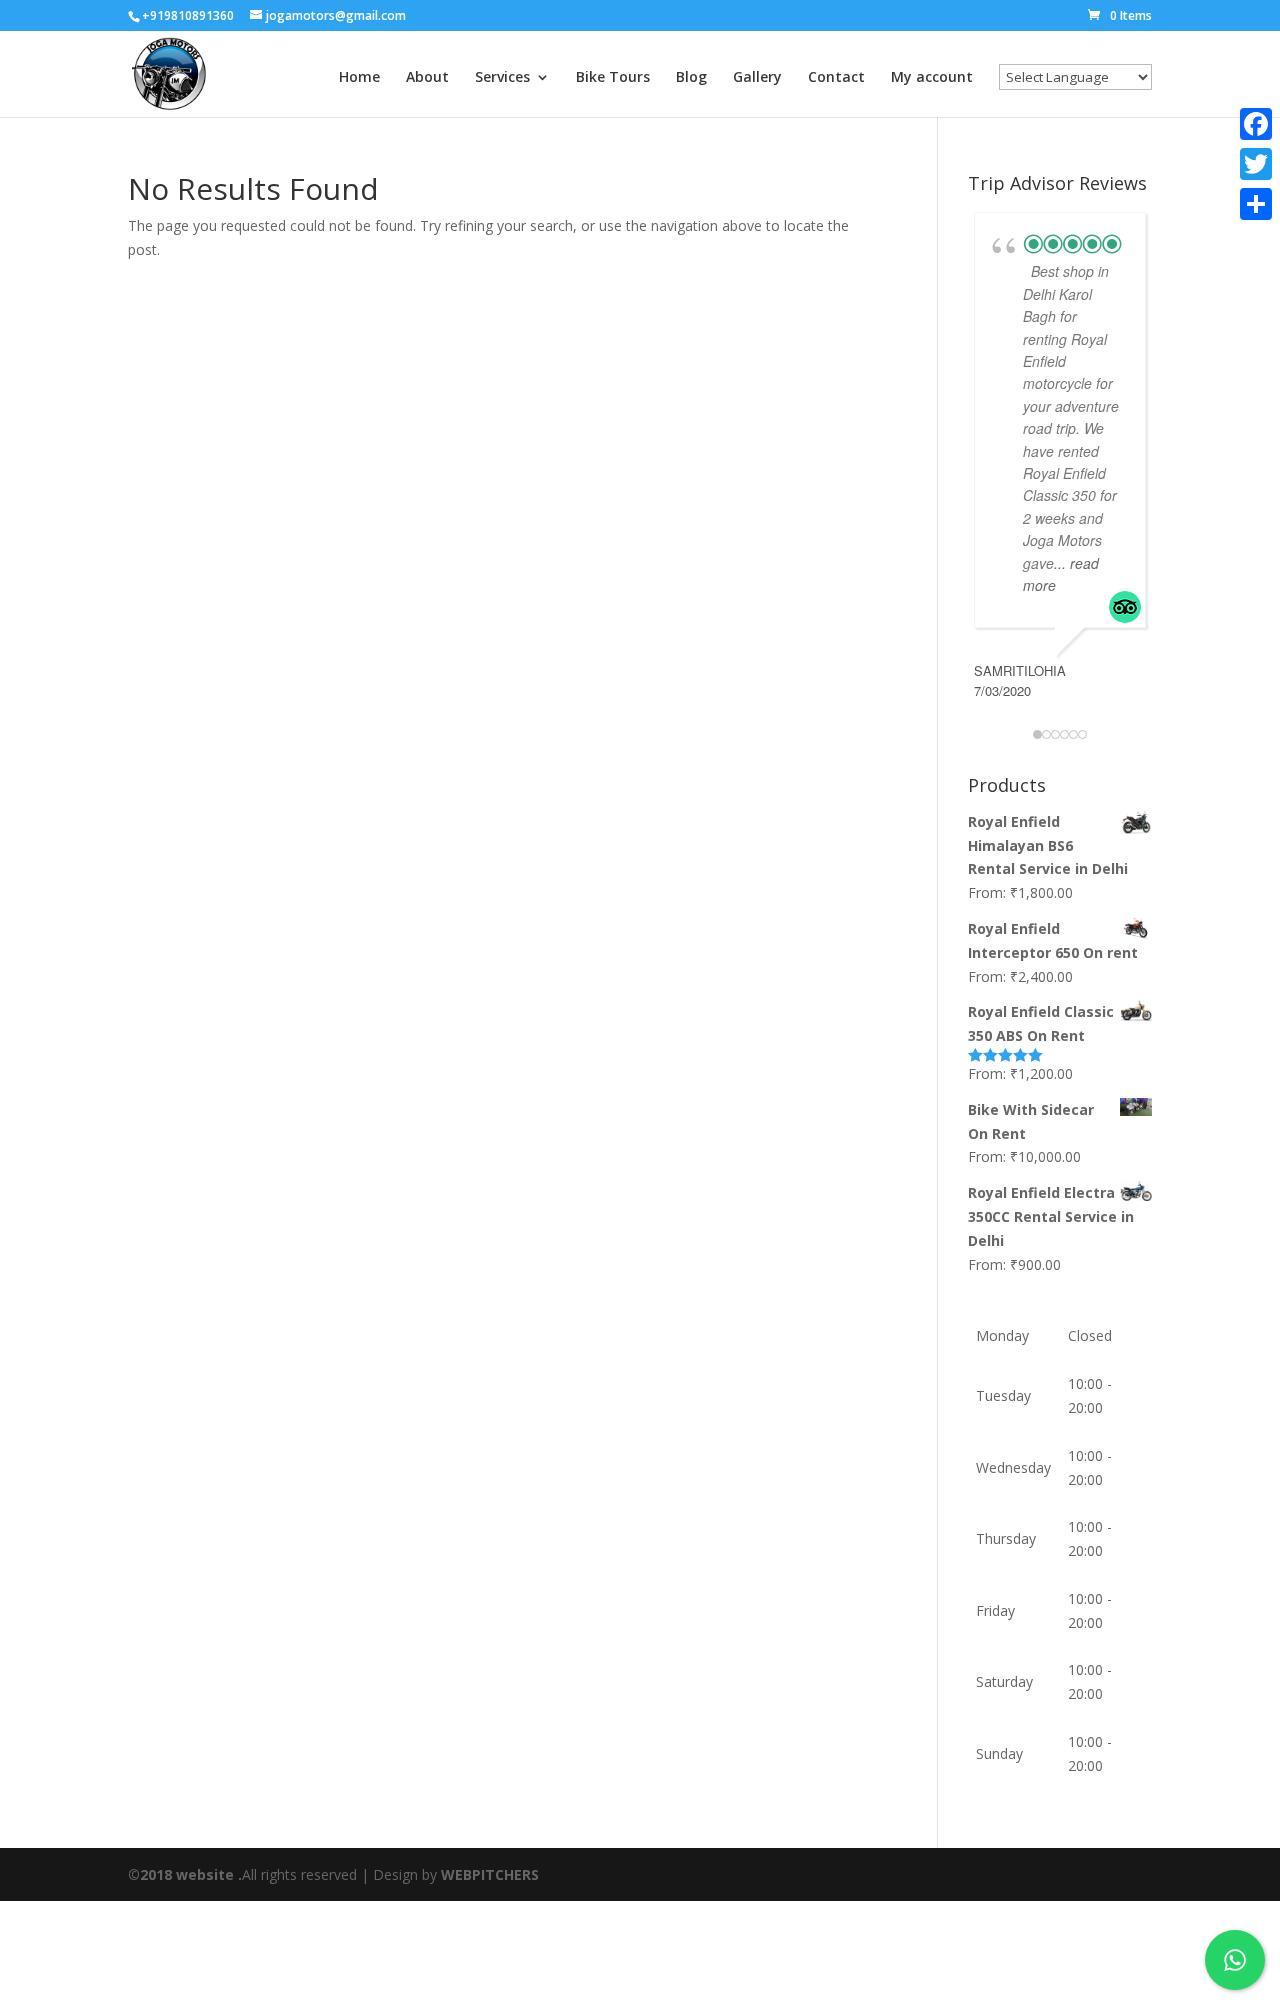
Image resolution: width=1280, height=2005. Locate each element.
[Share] (1256, 204)
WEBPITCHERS (490, 1874)
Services (502, 78)
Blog (691, 78)
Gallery (757, 78)
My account (932, 78)
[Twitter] (1256, 164)
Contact (836, 78)
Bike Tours (613, 78)
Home (359, 78)
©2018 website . (185, 1874)
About (427, 78)
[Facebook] (1256, 124)
